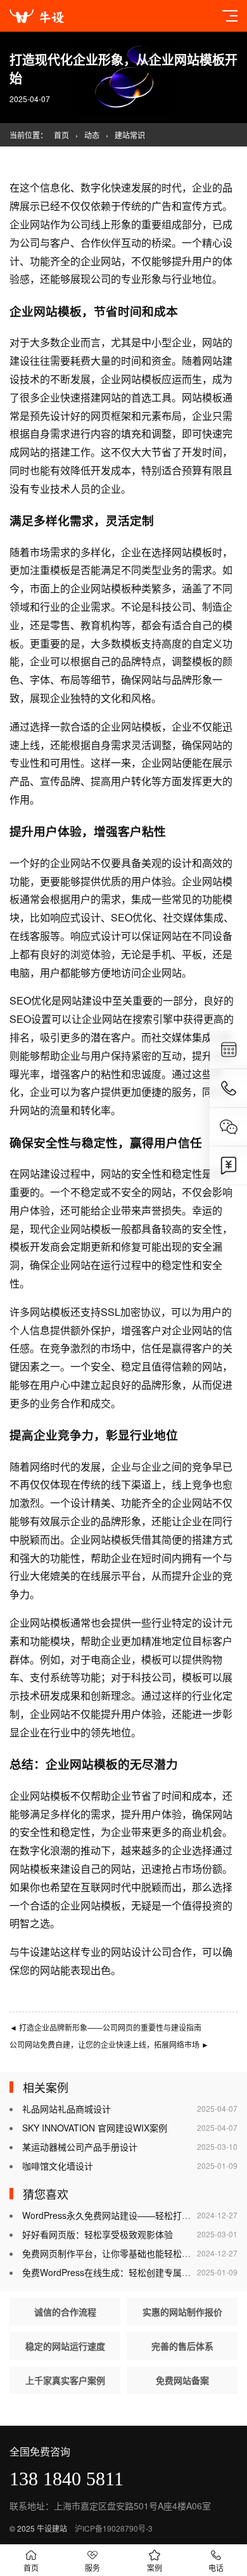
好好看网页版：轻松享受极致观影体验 (98, 2234)
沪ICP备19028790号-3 (114, 2528)
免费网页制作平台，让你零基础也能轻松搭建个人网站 (129, 2253)
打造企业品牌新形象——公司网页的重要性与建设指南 (105, 2027)
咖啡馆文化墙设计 (58, 2166)
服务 (92, 2567)
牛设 (30, 1952)
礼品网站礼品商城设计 (66, 2109)
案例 (155, 2567)
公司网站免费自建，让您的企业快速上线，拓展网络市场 (109, 2044)
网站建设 (82, 1000)
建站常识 (130, 135)
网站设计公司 (141, 1952)
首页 (61, 135)
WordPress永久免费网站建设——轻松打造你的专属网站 (133, 2215)
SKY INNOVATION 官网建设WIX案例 (95, 2128)
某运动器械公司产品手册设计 (80, 2147)
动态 (92, 135)
